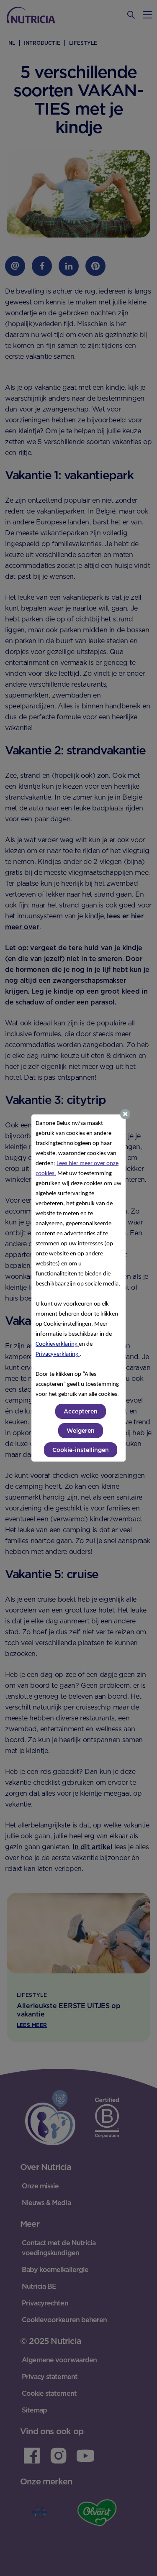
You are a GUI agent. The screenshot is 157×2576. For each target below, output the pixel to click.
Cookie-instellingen (81, 1450)
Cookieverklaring (57, 1344)
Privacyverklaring (58, 1354)
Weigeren (81, 1431)
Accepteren (81, 1411)
